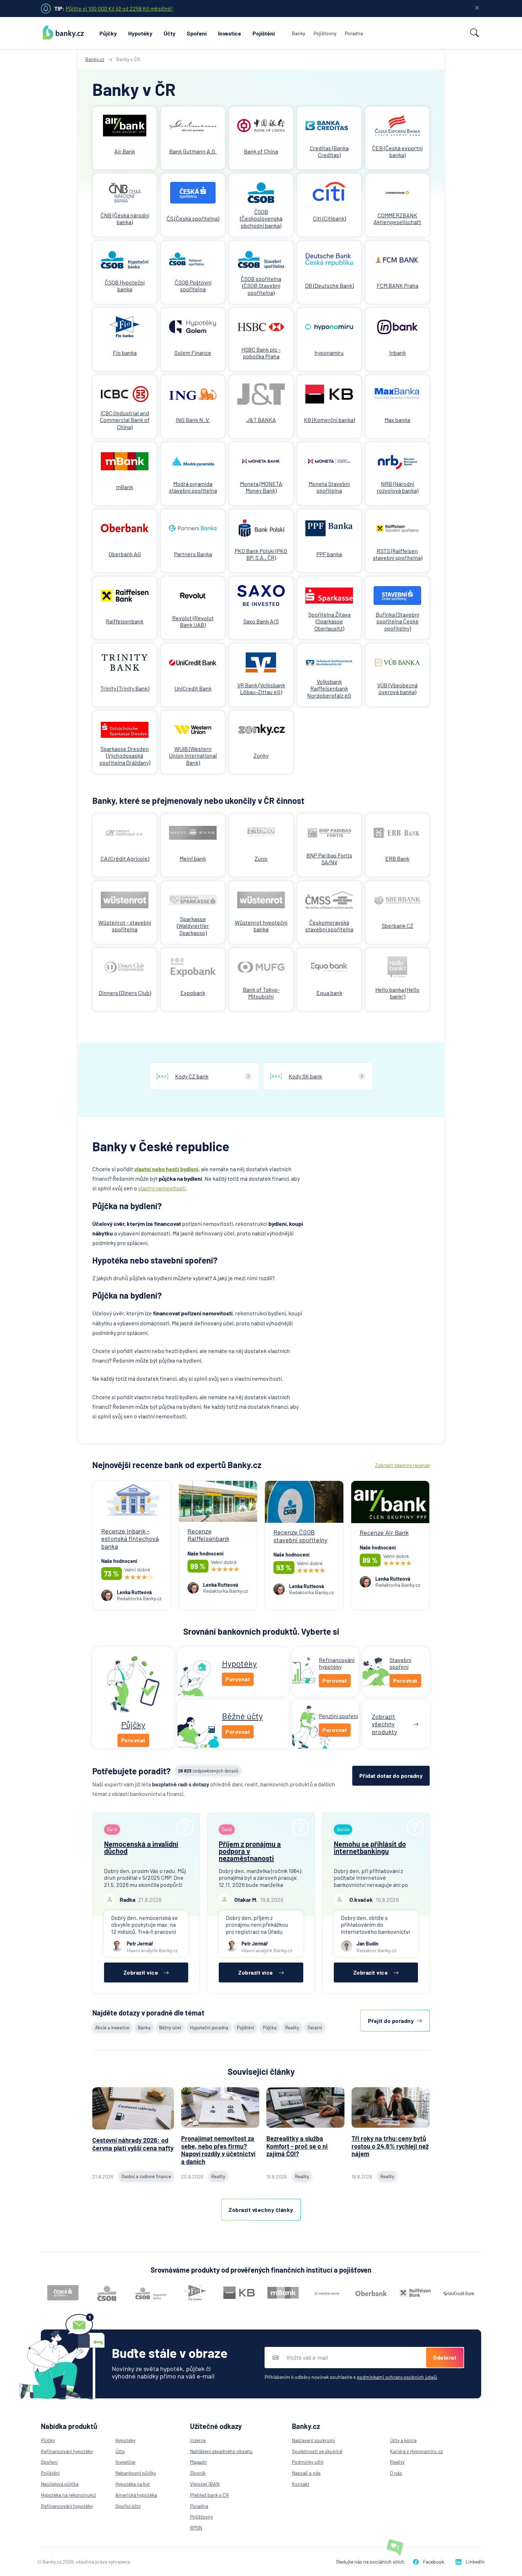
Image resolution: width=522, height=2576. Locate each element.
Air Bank (125, 151)
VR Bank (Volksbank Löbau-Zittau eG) (261, 688)
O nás (396, 2473)
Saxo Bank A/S (261, 621)
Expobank (193, 993)
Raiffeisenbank (125, 621)
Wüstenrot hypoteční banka (261, 926)
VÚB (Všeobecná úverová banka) (397, 688)
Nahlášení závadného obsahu (221, 2451)
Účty (170, 33)
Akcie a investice (112, 2028)
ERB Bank (397, 858)
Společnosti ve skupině (317, 2451)
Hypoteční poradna (209, 2028)
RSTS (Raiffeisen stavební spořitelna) (398, 554)
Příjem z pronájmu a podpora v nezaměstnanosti (250, 1851)
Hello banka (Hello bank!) (397, 993)
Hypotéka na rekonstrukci (69, 2495)
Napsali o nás (306, 2473)
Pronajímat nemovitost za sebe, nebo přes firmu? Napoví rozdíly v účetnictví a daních (218, 2150)
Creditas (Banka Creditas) (329, 151)
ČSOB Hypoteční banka (125, 286)
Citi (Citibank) (329, 218)
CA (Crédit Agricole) (125, 858)
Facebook (434, 2562)
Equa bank (329, 993)
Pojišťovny (325, 33)
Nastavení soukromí (313, 2440)
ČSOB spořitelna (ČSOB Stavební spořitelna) (261, 285)
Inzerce (198, 2440)
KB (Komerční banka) (329, 420)
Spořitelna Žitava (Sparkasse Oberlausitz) (329, 621)
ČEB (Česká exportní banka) (397, 151)
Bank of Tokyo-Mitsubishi (261, 993)
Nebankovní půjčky (136, 2473)
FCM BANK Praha (398, 285)
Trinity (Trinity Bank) (125, 688)
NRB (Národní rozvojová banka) (398, 487)
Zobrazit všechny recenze (402, 1465)
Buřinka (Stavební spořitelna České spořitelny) (397, 621)
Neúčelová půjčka (60, 2484)
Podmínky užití (308, 2462)
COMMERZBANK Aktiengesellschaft (397, 218)
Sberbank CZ (398, 926)
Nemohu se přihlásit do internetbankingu (370, 1847)
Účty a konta (403, 2440)
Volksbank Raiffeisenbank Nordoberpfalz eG (329, 688)
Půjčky (108, 33)
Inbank (398, 353)
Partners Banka (193, 554)
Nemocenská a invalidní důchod (141, 1847)
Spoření (197, 33)
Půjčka (270, 2028)
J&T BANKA (261, 420)
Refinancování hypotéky (67, 2451)
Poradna (354, 33)
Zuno (261, 858)
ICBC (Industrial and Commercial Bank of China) (125, 420)
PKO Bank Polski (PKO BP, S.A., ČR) (261, 554)
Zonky (261, 755)
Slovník (198, 2473)
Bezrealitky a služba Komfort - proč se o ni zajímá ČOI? (297, 2146)
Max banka (397, 420)
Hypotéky (140, 33)
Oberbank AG (125, 554)
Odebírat (445, 2357)
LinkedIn (475, 2562)
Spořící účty (128, 2506)
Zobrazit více (141, 1972)
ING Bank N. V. (193, 420)
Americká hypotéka (136, 2495)
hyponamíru (329, 353)
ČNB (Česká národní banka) (125, 218)
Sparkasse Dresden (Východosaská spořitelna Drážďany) (125, 755)
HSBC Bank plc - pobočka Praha (261, 353)
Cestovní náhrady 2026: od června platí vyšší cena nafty (133, 2144)
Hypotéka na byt (133, 2484)
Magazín (199, 2462)
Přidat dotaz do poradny (391, 1776)
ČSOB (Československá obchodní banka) (261, 218)
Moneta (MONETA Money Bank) (261, 487)
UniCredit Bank (193, 688)
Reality (292, 2028)
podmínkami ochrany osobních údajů (397, 2377)
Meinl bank (193, 858)
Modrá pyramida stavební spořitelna (193, 487)
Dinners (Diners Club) (125, 993)
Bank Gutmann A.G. (193, 151)
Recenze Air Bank (384, 1532)
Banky (298, 33)
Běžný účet (170, 2028)
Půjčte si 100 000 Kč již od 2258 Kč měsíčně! (119, 8)
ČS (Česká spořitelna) (193, 218)
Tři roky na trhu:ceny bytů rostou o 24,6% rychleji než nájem (390, 2146)
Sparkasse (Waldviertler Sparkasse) (193, 926)
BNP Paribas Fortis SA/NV (329, 859)
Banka (144, 2028)
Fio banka (125, 353)
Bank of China (261, 151)
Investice (230, 33)
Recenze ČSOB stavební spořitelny (300, 1536)
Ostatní (315, 2028)
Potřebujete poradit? (132, 1771)
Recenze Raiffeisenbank (208, 1535)
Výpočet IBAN (205, 2484)
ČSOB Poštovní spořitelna (193, 286)
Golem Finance (193, 353)
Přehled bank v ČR (210, 2495)
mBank (125, 487)
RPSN (196, 2528)
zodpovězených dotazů (208, 1771)
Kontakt (301, 2484)
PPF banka (329, 554)
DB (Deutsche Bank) (329, 285)
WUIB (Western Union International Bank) (193, 755)
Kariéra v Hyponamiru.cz (416, 2451)
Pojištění (264, 33)
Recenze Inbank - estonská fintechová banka (130, 1539)
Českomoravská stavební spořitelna (329, 926)
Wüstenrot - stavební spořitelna (125, 926)
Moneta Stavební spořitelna (329, 487)
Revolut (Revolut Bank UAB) (193, 621)
